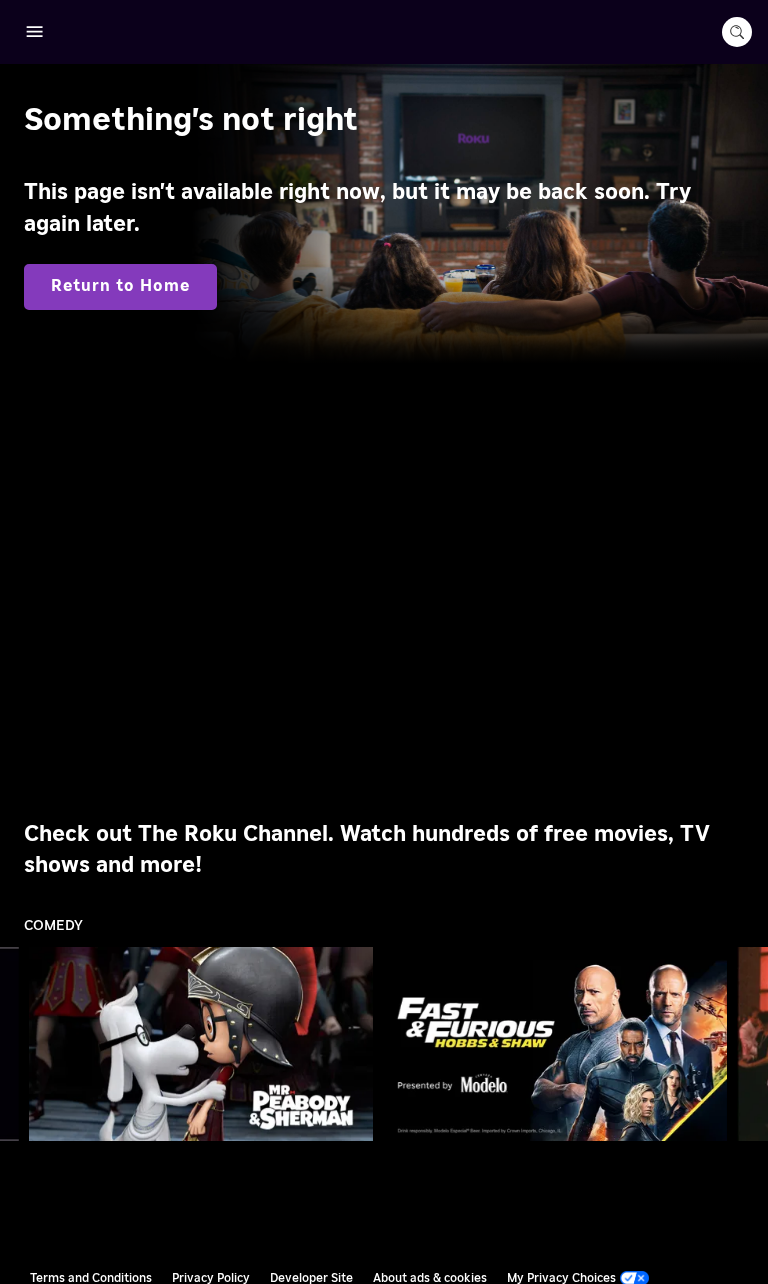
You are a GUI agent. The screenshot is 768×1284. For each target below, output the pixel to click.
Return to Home (120, 286)
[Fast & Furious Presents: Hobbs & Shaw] (555, 1043)
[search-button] (737, 32)
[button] (205, 1044)
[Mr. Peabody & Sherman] (201, 1043)
